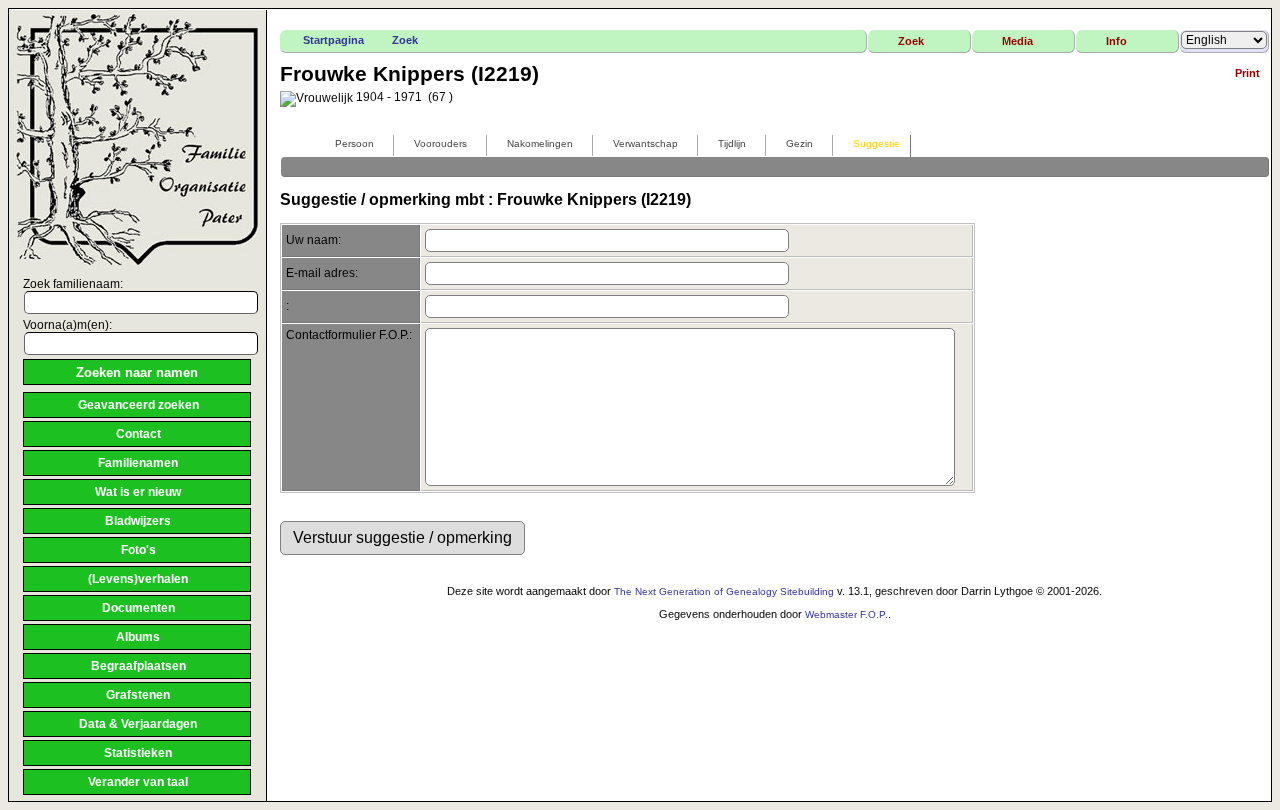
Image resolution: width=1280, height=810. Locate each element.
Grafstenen (138, 695)
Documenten (138, 608)
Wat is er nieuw (138, 492)
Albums (138, 637)
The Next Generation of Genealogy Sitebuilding (724, 591)
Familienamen (138, 463)
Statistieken (138, 753)
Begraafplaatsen (138, 666)
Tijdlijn (732, 143)
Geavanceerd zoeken (138, 405)
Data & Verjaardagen (138, 724)
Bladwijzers (138, 521)
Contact (138, 434)
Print (1247, 73)
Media (1017, 41)
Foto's (138, 550)
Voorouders (440, 143)
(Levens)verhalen (138, 579)
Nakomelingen (540, 143)
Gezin (799, 143)
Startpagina (333, 40)
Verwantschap (645, 143)
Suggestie (876, 143)
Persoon (354, 143)
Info (1116, 41)
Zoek (405, 40)
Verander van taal (138, 782)
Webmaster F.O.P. (846, 614)
